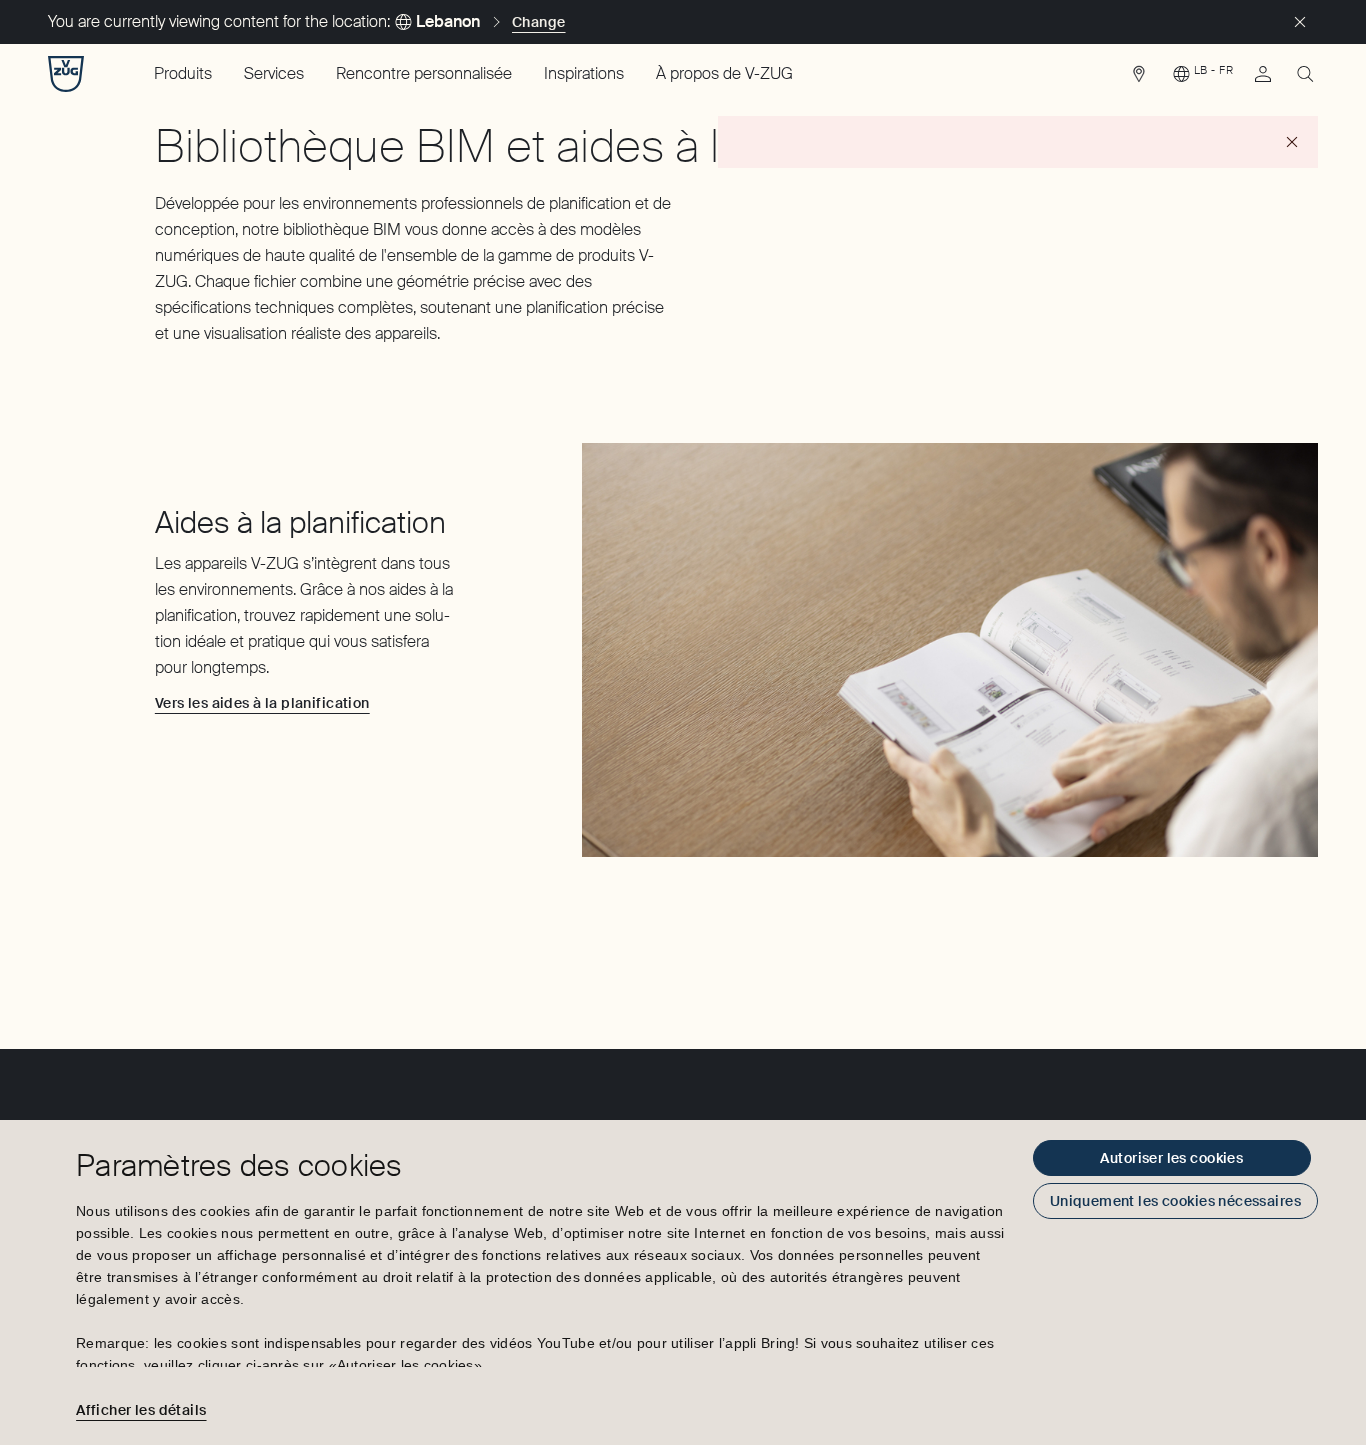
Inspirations (584, 73)
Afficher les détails (141, 1410)
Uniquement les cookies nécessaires (1175, 1201)
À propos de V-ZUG (724, 73)
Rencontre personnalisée (424, 73)
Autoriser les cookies (1171, 1158)
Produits (183, 73)
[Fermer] (1300, 22)
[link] (1139, 79)
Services (274, 73)
